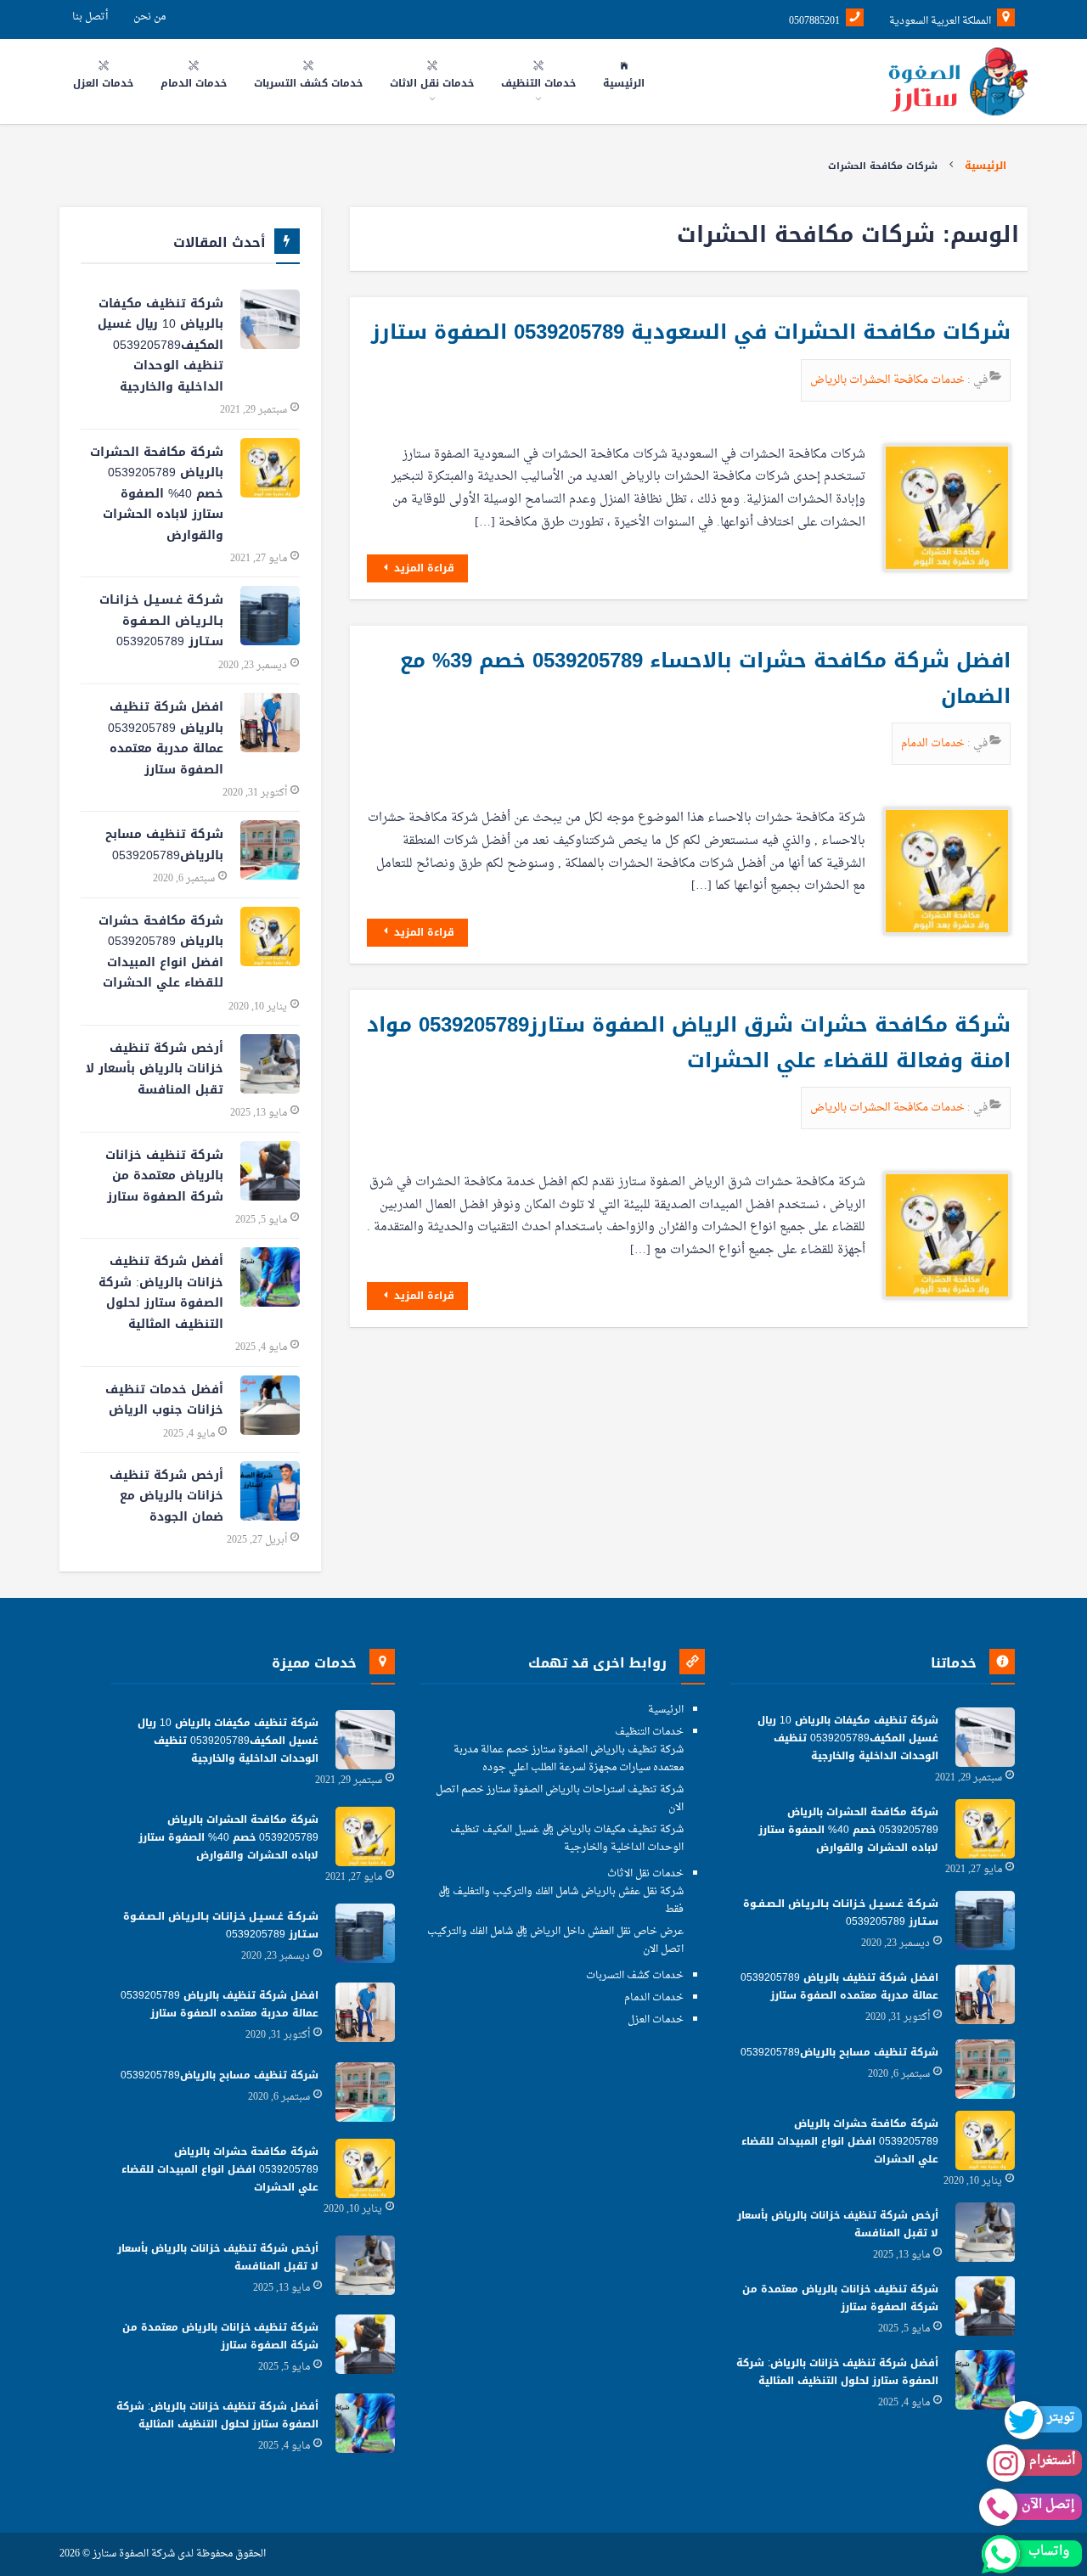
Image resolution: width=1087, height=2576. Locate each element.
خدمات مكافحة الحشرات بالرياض (889, 380)
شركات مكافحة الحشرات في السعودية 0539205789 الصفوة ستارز (691, 332)
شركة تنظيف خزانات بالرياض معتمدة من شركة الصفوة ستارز (164, 1176)
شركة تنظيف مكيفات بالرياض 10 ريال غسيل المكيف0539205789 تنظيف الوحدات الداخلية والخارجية (161, 345)
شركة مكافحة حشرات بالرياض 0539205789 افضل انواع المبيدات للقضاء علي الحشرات (161, 952)
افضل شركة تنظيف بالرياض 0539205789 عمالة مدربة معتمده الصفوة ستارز (166, 738)
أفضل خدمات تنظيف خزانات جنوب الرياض (164, 1400)
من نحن (149, 17)
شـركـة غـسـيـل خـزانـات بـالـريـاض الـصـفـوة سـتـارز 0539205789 (161, 621)
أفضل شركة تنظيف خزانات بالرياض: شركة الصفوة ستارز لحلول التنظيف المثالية (161, 1293)
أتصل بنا (90, 17)
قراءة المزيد (422, 568)
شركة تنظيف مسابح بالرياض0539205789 (164, 845)
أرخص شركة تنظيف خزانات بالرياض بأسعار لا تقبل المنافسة (155, 1069)
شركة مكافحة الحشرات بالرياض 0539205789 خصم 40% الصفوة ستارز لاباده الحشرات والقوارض (157, 494)
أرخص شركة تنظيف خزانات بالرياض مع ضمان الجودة (166, 1496)
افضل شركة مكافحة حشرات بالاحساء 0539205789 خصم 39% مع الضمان (705, 678)
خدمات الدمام (934, 743)
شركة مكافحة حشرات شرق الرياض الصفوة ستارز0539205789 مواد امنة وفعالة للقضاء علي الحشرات (689, 1043)
